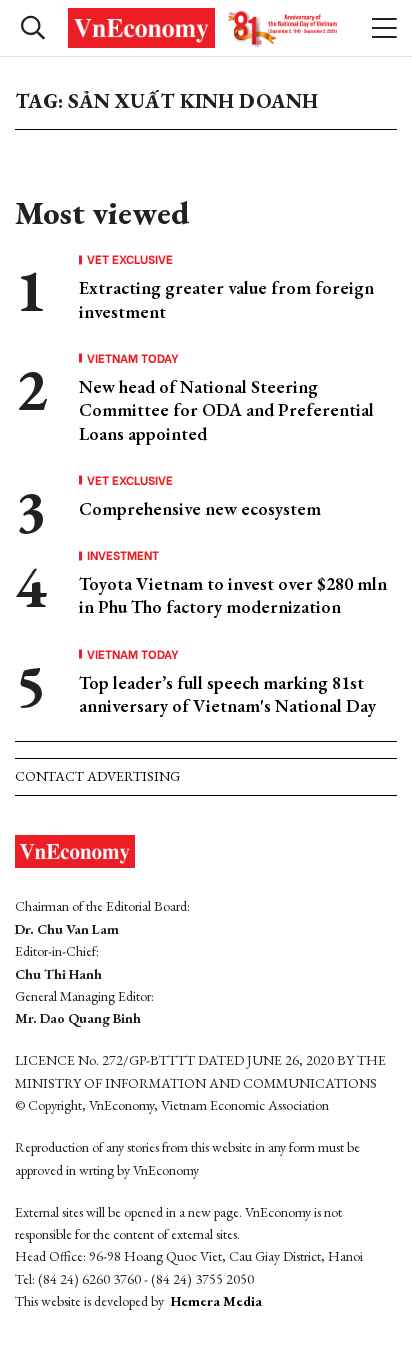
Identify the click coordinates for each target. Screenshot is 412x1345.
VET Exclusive (130, 259)
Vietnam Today (133, 358)
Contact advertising (97, 776)
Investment (123, 555)
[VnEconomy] (205, 28)
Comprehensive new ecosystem (200, 508)
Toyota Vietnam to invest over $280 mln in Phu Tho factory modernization (233, 595)
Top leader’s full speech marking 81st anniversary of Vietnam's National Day (227, 694)
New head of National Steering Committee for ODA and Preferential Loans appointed (226, 410)
